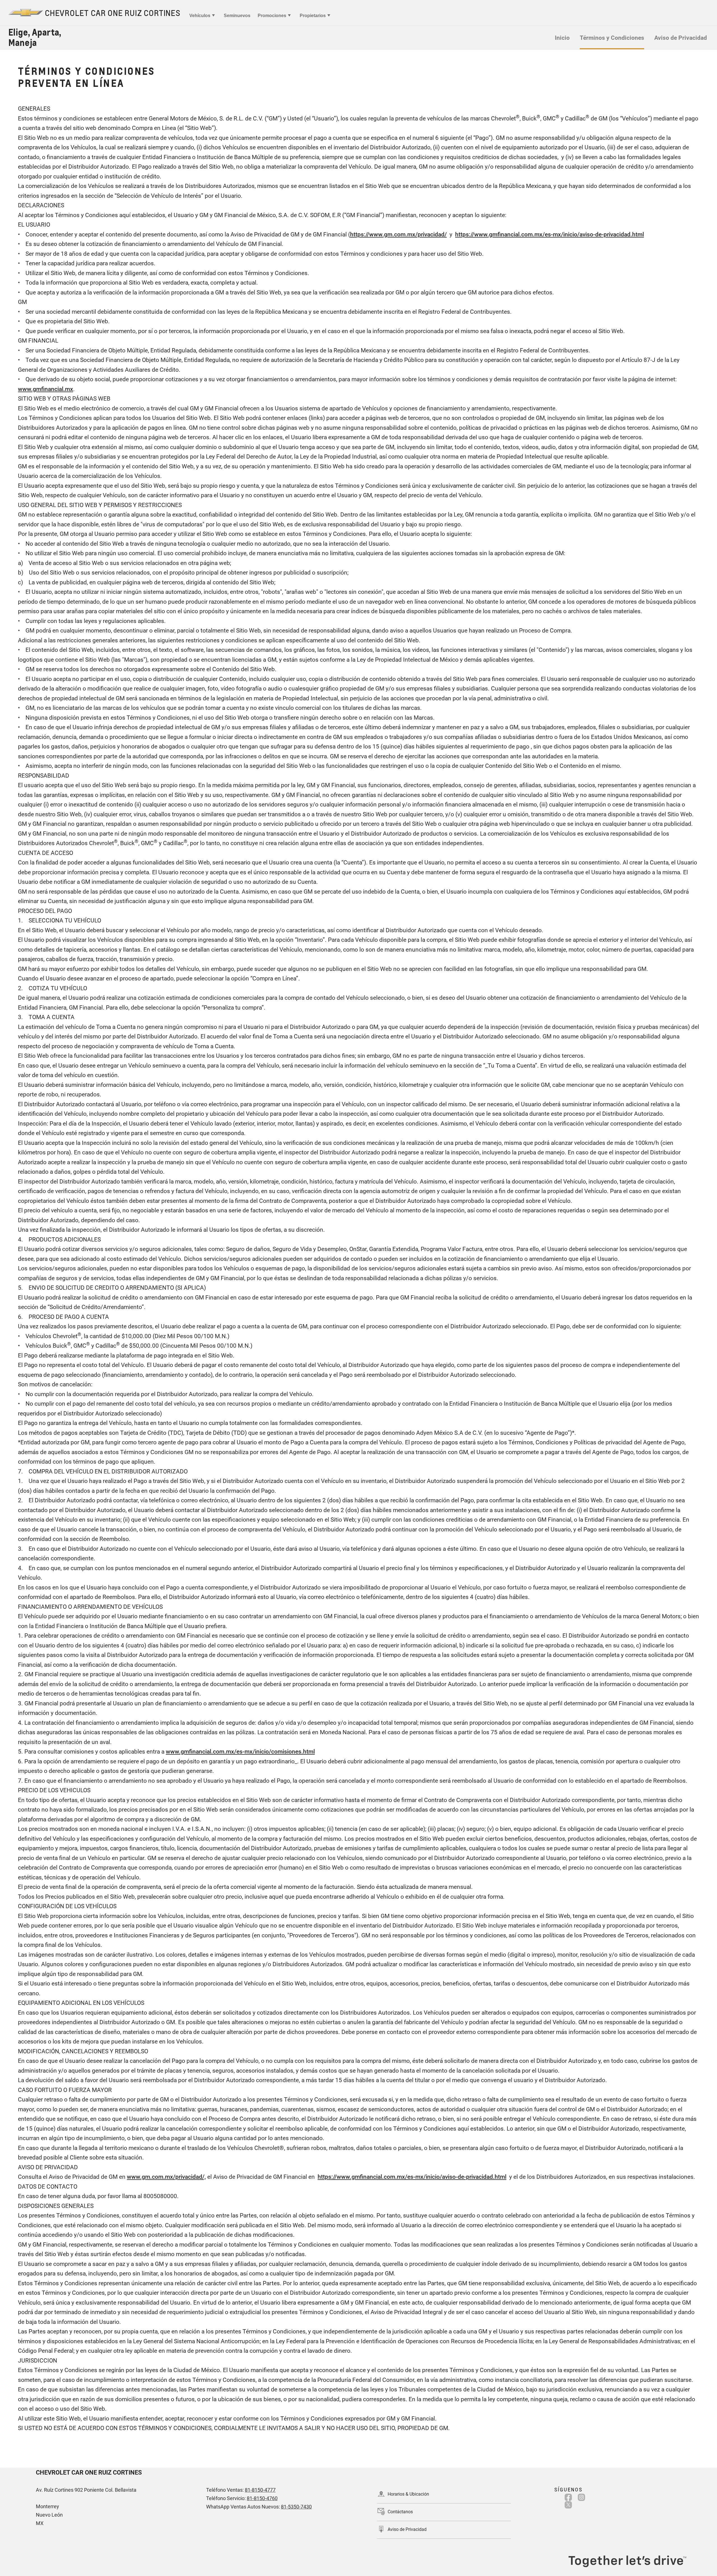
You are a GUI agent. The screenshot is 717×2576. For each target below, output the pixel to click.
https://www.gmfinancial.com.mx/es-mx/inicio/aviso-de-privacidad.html (550, 234)
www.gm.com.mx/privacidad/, (166, 2177)
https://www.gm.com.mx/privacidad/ (398, 234)
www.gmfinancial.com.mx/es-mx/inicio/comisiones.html (240, 1752)
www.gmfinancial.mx (46, 389)
